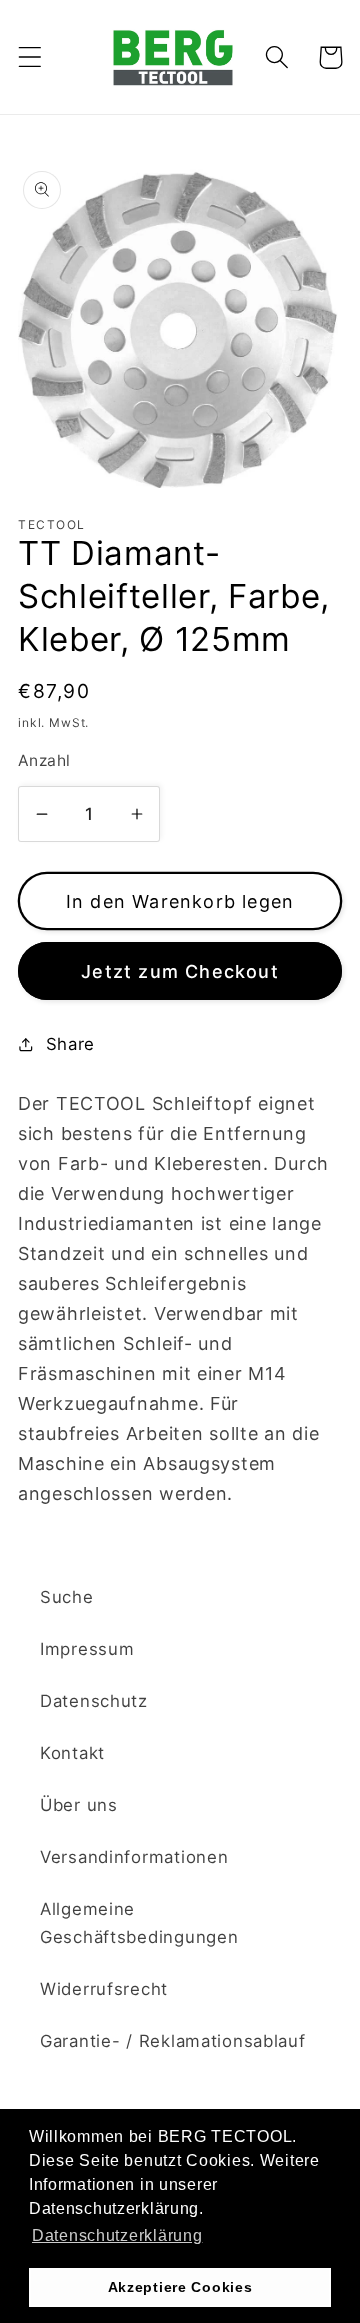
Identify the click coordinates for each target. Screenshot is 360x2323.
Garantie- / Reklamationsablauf (173, 2041)
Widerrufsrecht (104, 1989)
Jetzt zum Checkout (180, 971)
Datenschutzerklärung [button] (117, 2235)
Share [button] (70, 1044)
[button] (30, 57)
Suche (67, 1597)
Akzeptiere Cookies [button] (180, 2287)
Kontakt (72, 1753)
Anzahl (44, 760)
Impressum (87, 1649)
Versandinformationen (134, 1857)
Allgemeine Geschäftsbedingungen (139, 1923)
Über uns (79, 1805)
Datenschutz (94, 1701)
